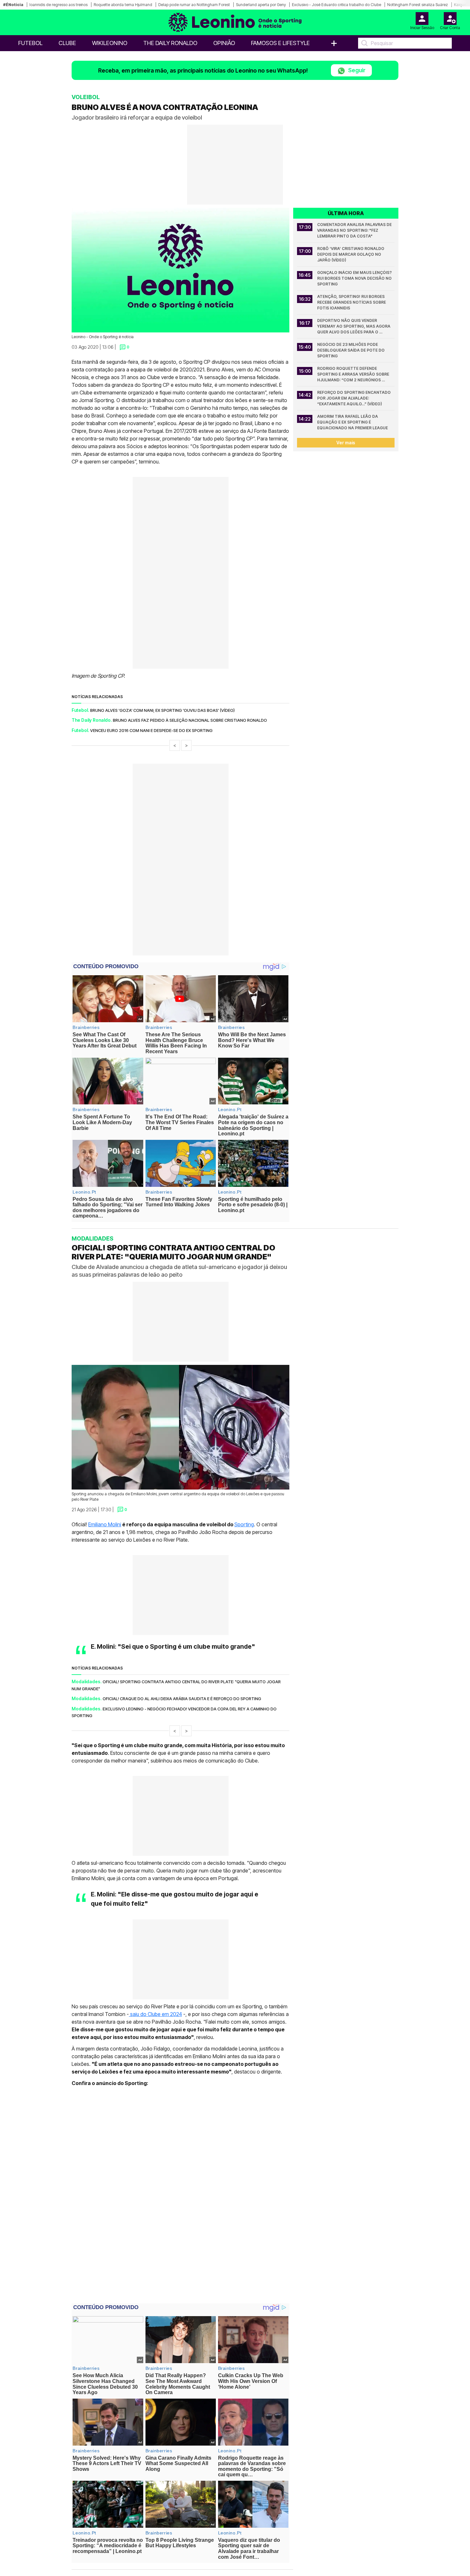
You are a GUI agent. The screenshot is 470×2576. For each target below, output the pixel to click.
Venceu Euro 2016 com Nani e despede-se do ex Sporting (151, 730)
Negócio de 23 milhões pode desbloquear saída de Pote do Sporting (351, 350)
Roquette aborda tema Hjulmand (123, 5)
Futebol (30, 43)
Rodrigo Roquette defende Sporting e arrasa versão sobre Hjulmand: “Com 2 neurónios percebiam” (354, 374)
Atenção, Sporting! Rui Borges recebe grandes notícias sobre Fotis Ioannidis (352, 302)
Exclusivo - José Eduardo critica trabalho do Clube (337, 5)
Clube (67, 43)
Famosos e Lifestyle (280, 43)
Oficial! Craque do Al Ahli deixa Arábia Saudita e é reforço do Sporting (182, 1699)
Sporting (244, 1524)
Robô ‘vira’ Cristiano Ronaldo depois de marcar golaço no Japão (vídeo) (351, 254)
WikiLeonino (110, 43)
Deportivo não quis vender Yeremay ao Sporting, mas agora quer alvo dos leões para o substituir (354, 327)
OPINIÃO (224, 43)
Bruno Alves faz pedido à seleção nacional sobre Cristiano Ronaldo (190, 720)
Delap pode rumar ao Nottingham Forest (194, 5)
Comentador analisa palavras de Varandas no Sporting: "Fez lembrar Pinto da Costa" (355, 230)
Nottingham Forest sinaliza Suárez (418, 5)
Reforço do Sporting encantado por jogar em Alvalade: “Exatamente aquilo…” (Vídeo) (354, 398)
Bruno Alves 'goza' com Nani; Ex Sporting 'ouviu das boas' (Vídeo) (162, 710)
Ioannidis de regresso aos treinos (59, 5)
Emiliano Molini (105, 1524)
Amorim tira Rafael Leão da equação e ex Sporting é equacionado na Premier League (352, 422)
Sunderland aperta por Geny (261, 5)
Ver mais (346, 443)
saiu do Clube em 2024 (155, 2014)
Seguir (356, 70)
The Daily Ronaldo (170, 43)
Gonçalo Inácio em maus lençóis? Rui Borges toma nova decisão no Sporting (355, 278)
